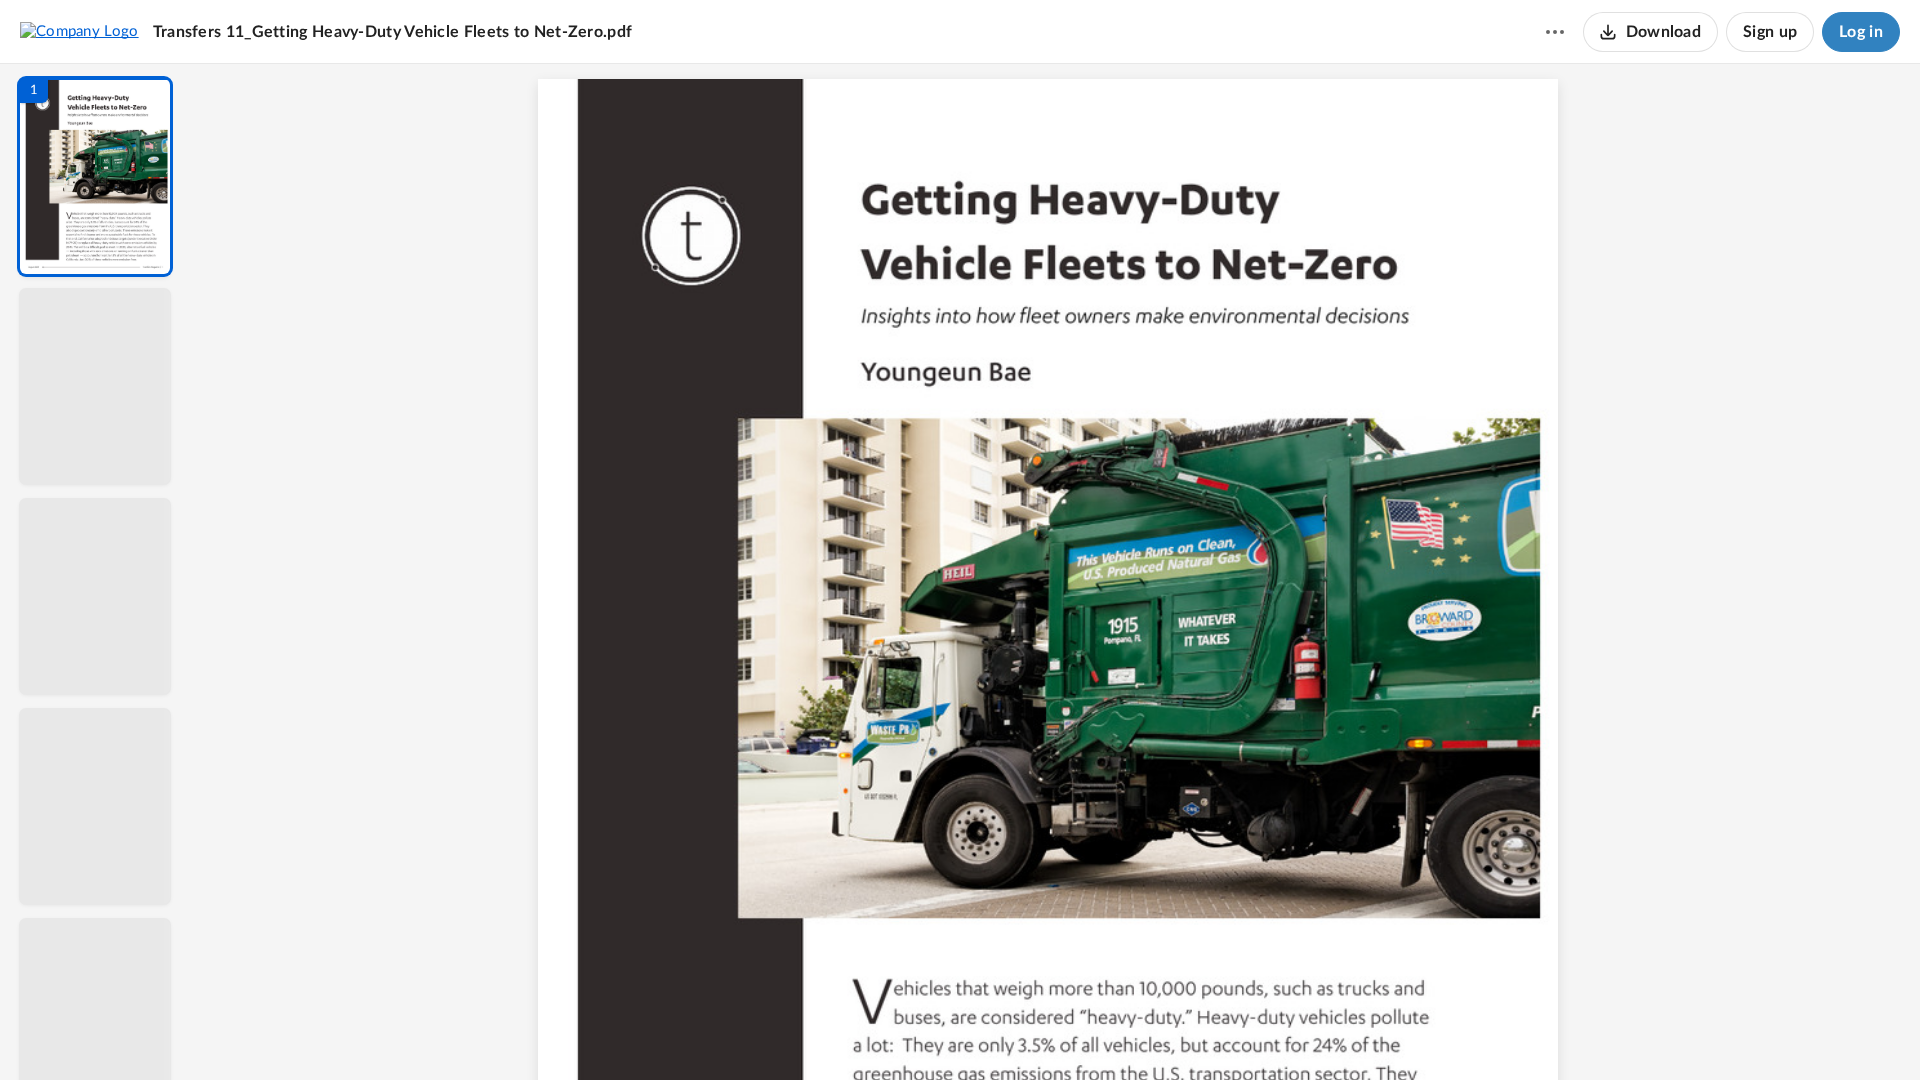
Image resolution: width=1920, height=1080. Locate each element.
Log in (1861, 32)
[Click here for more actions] (1555, 32)
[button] (95, 176)
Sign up (1770, 32)
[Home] (79, 31)
